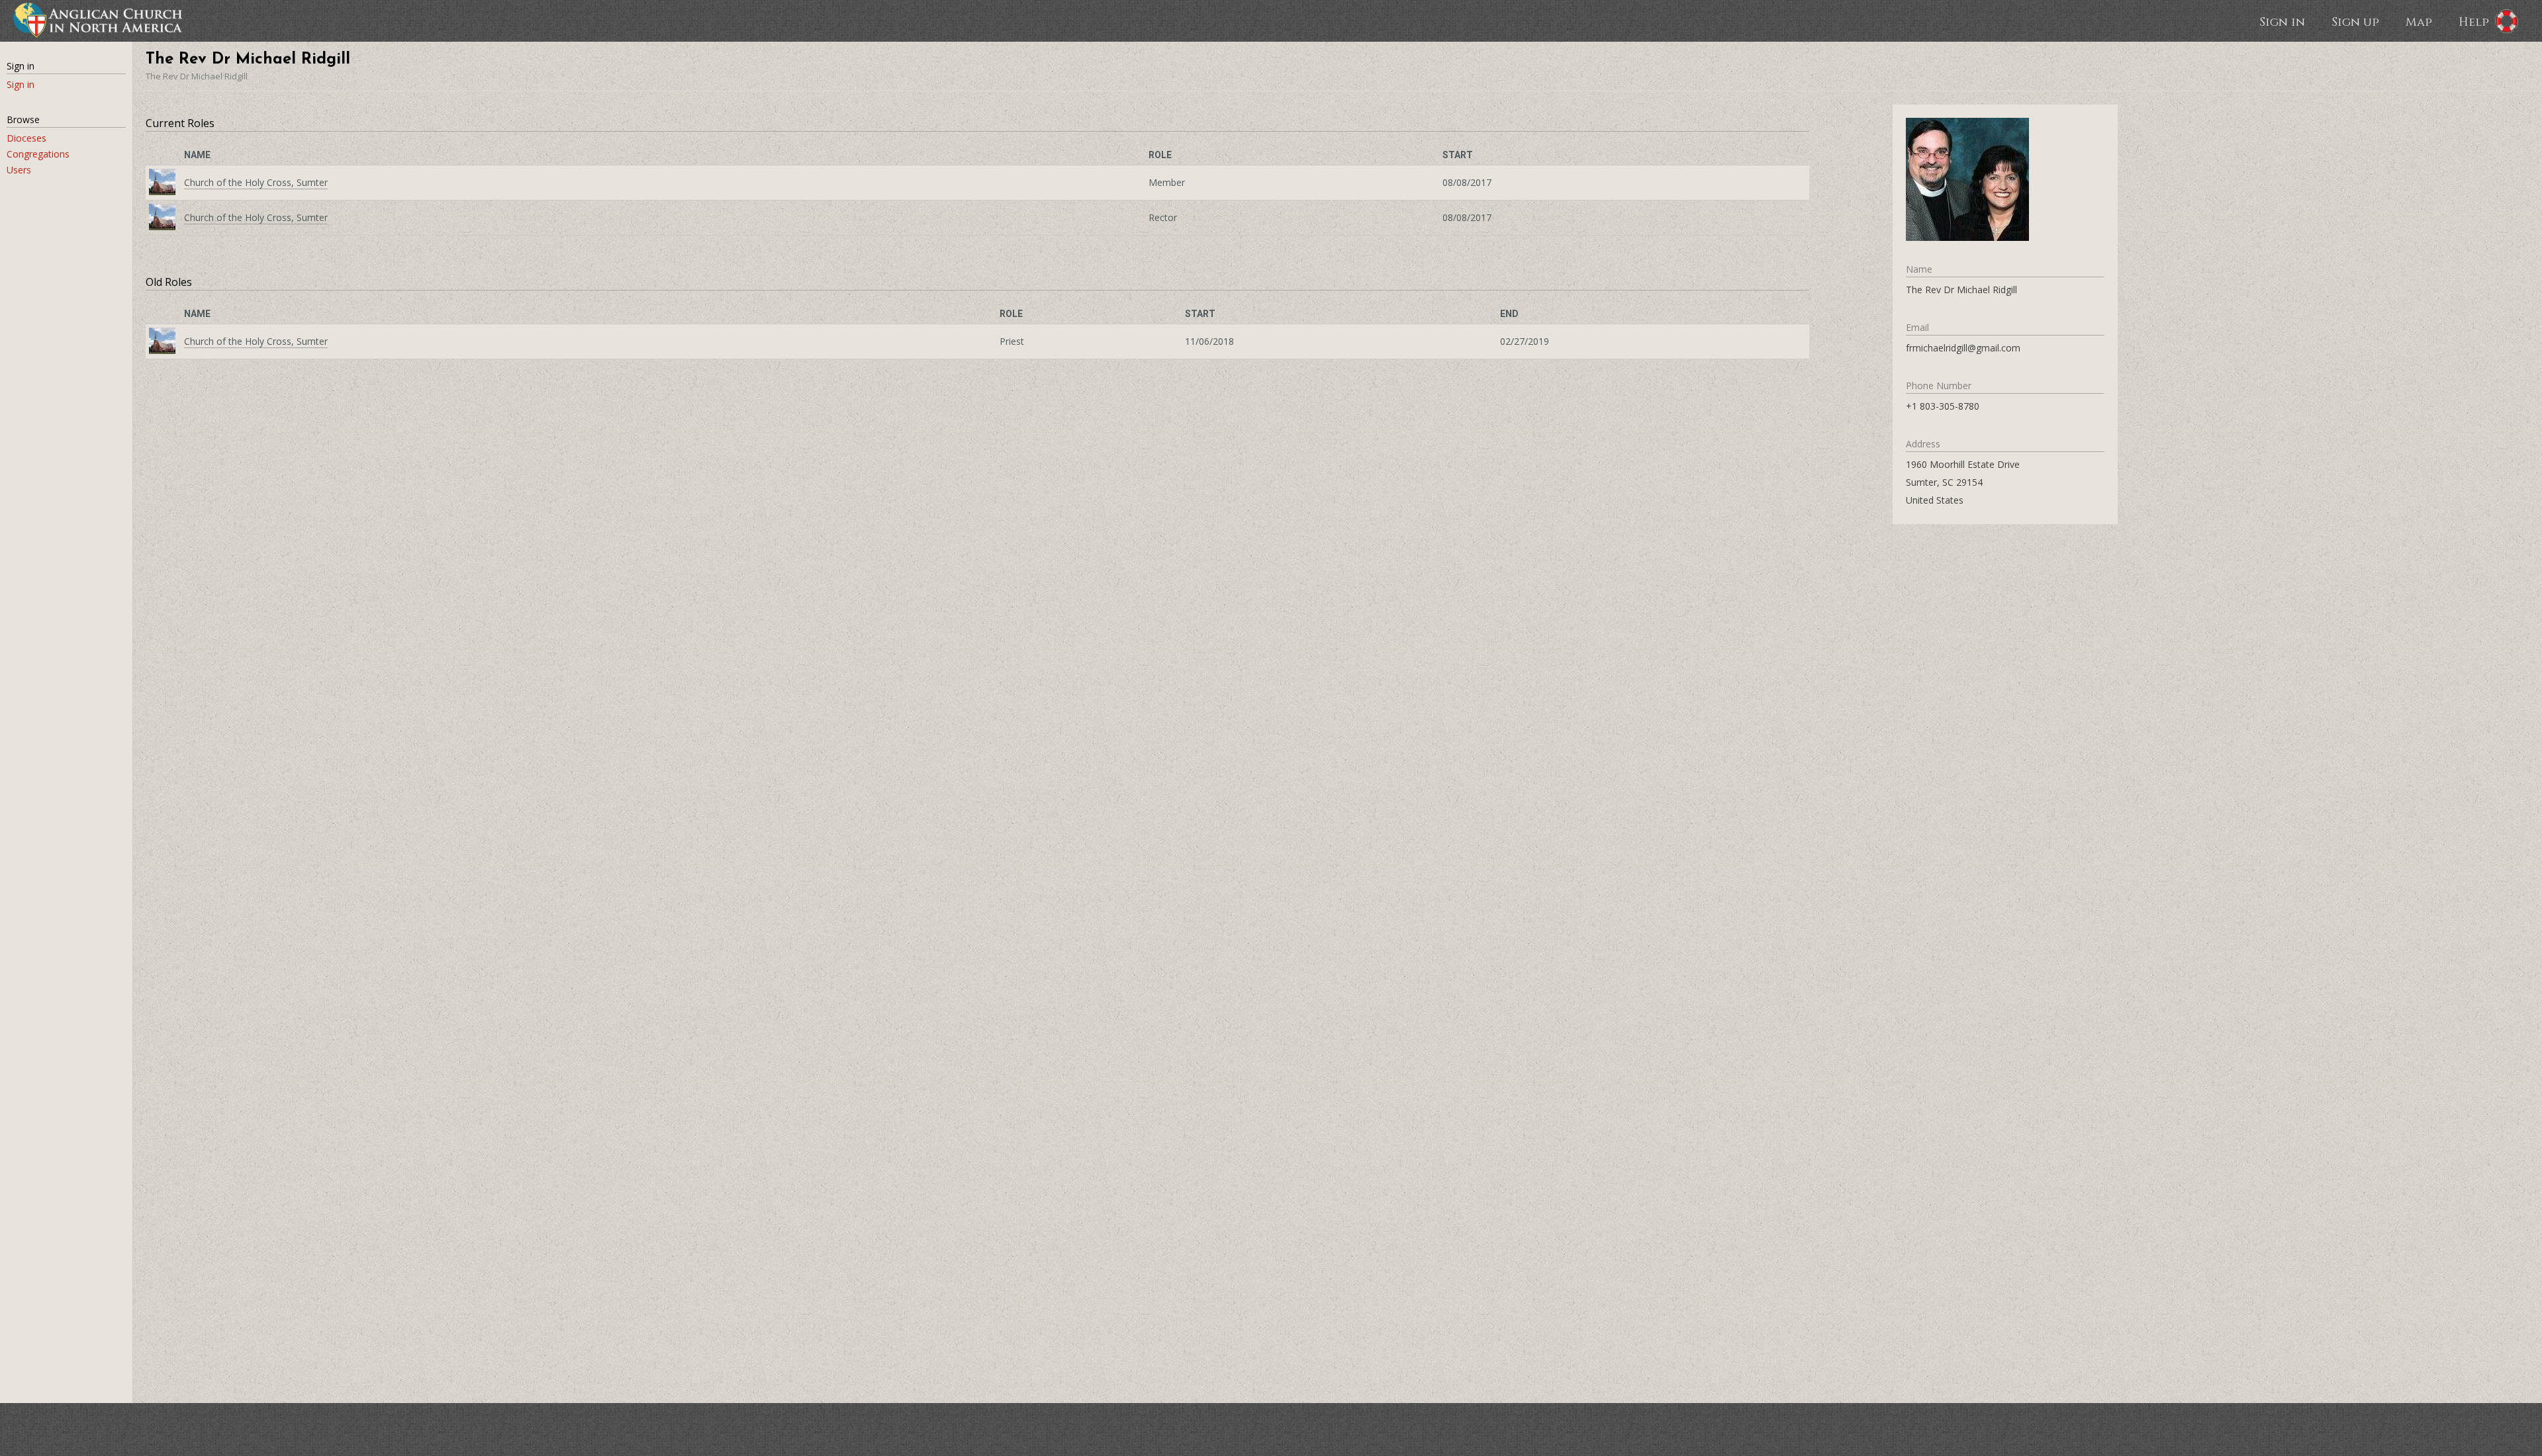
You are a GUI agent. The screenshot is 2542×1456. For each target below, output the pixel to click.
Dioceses (26, 138)
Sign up (2355, 21)
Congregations (38, 154)
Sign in (2282, 21)
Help (2474, 21)
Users (19, 170)
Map (2419, 21)
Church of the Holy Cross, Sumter (256, 182)
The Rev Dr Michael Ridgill (197, 76)
